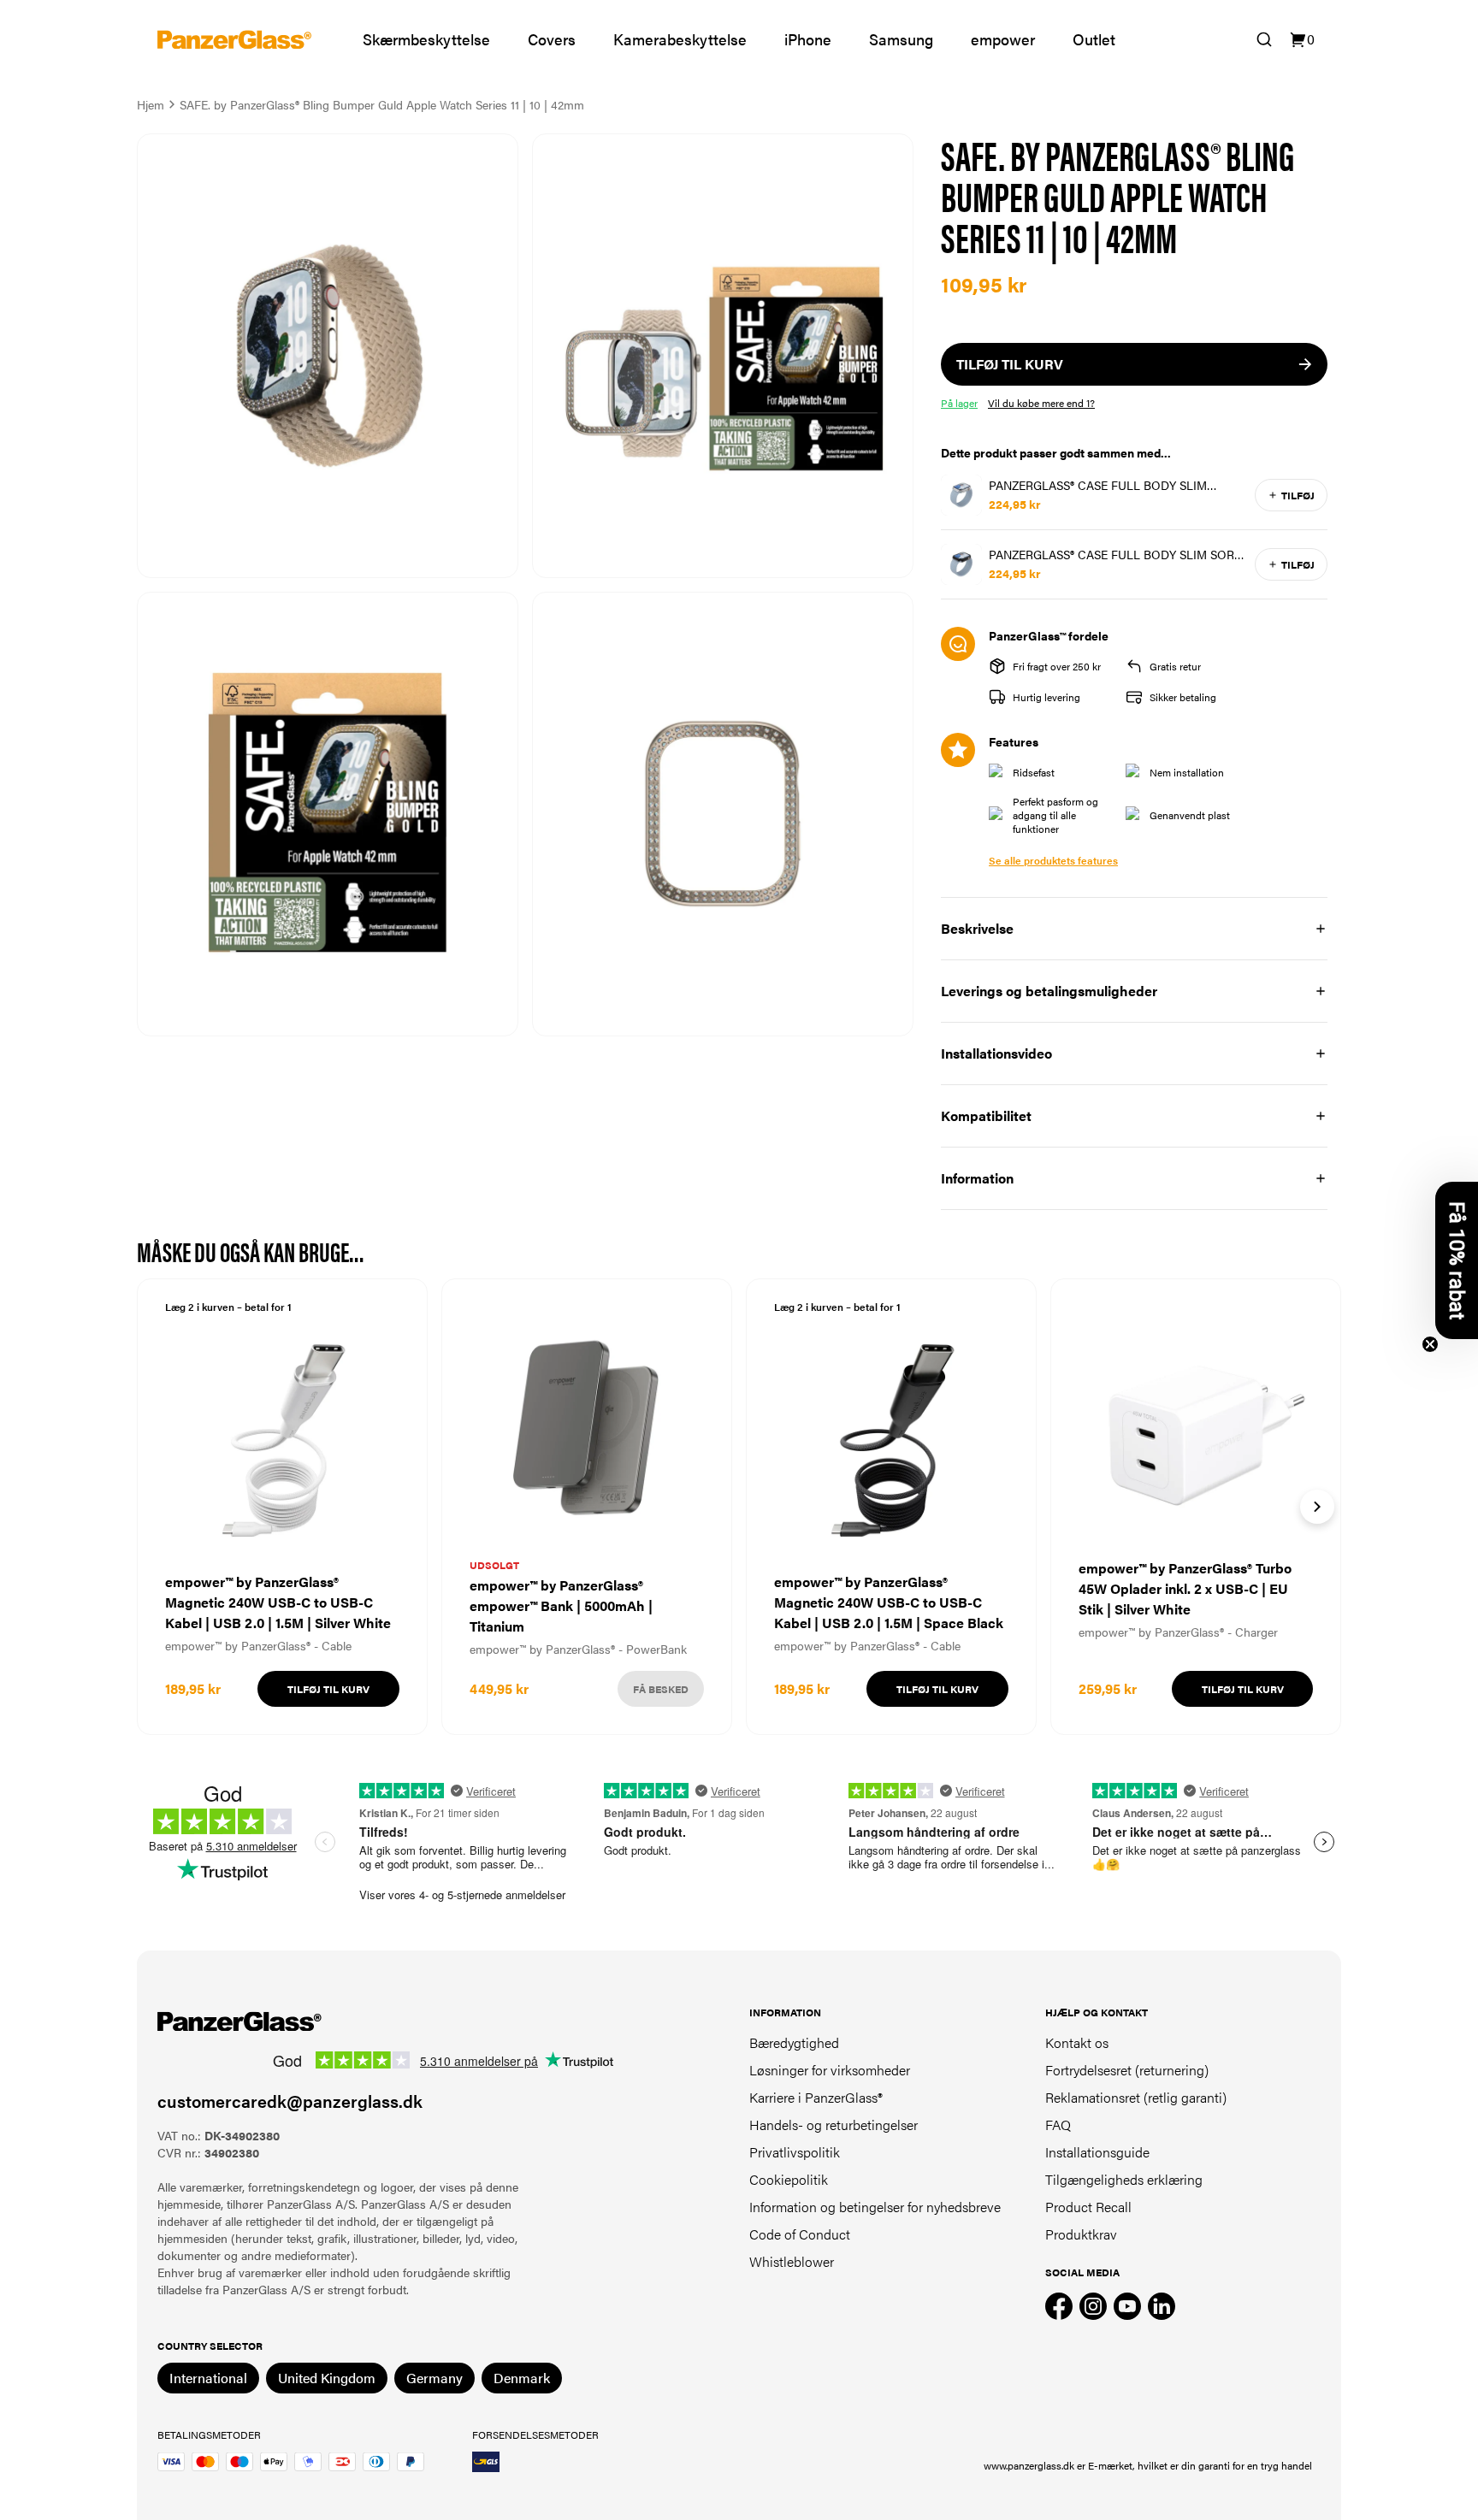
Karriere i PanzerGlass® (816, 2097)
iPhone (808, 39)
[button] (1457, 1260)
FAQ (1058, 2125)
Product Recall (1088, 2207)
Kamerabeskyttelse (680, 39)
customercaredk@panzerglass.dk (290, 2101)
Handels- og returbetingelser (834, 2125)
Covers (552, 39)
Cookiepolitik (789, 2179)
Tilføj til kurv (328, 1689)
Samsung (901, 39)
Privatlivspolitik (795, 2152)
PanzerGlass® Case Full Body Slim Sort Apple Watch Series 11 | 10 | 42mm (1115, 554)
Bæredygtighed (794, 2042)
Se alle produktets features (1053, 860)
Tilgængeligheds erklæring (1124, 2179)
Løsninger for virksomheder (830, 2070)
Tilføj (1298, 495)
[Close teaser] (1430, 1344)
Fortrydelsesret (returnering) (1127, 2070)
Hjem (151, 104)
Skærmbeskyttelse (426, 39)
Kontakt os (1077, 2042)
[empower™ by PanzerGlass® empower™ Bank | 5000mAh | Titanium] (587, 1507)
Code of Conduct (800, 2234)
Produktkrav (1081, 2234)
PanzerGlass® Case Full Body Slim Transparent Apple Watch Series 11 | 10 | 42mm (1113, 485)
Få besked (661, 1689)
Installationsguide (1097, 2152)
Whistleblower (792, 2261)
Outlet (1094, 39)
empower (1003, 39)
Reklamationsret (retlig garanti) (1136, 2097)
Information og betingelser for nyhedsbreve (875, 2207)
